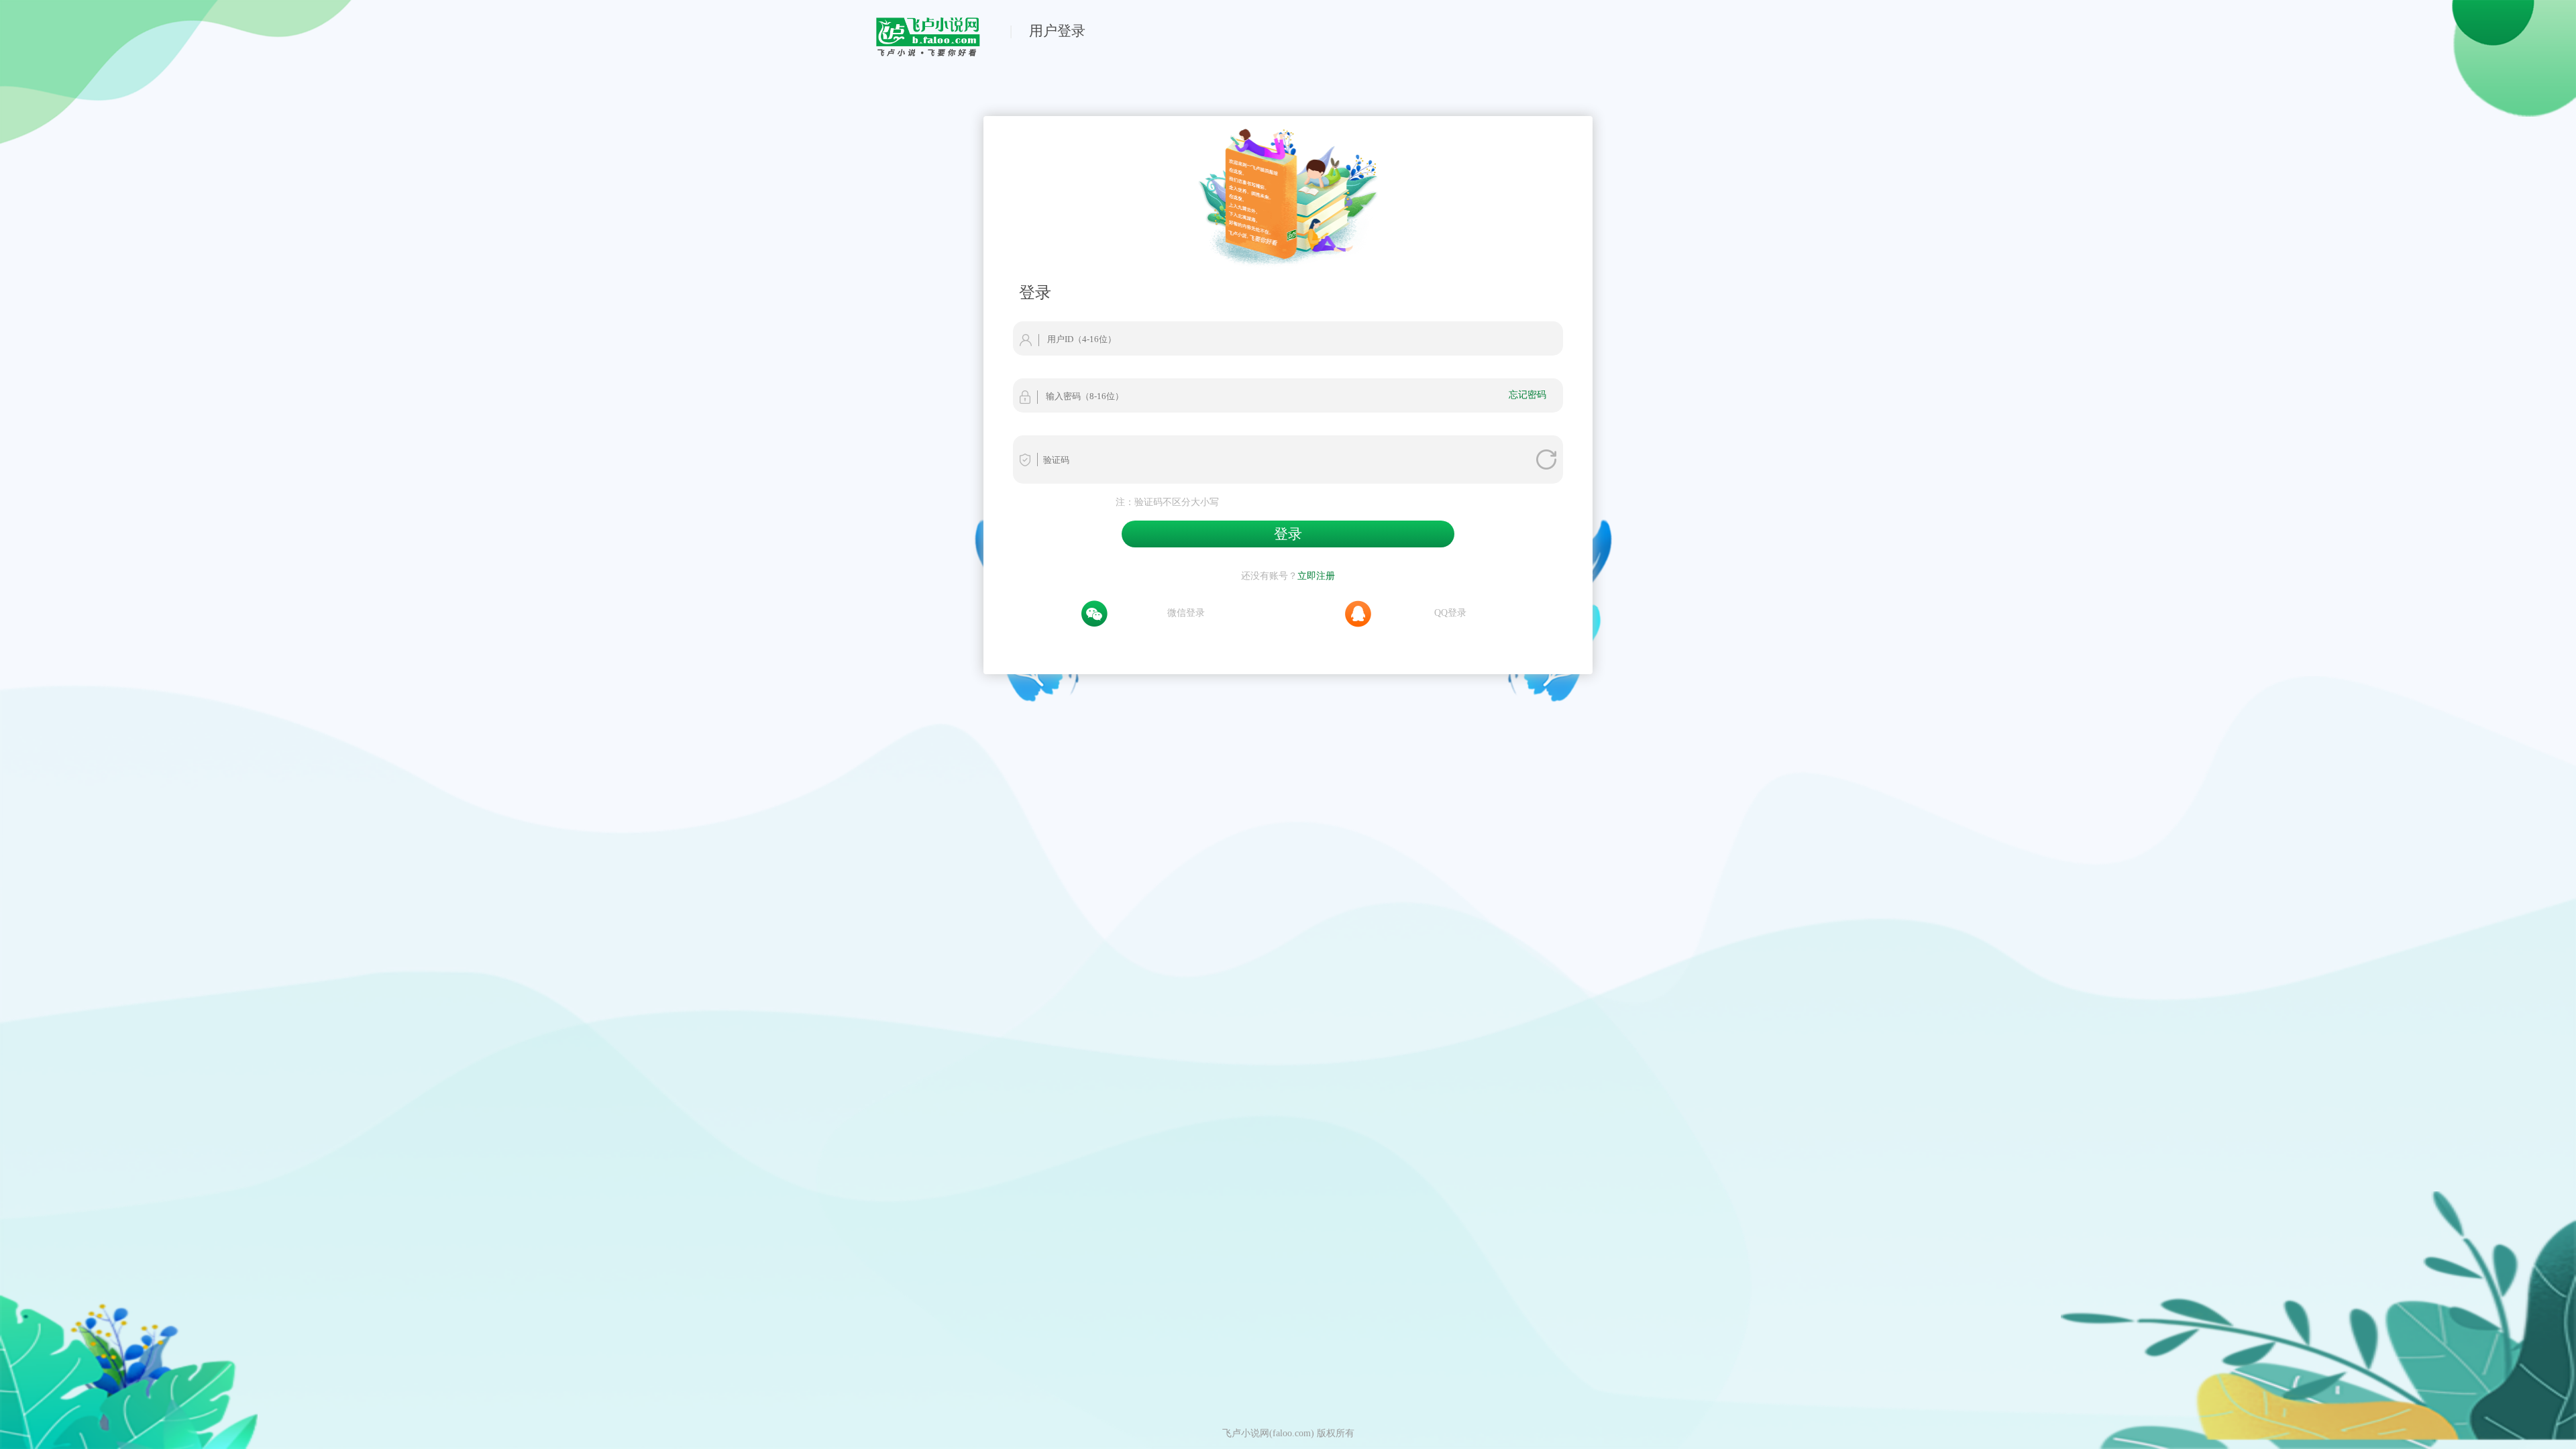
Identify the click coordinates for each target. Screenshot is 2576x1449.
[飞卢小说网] (935, 53)
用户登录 (1057, 31)
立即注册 (1316, 576)
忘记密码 (1527, 394)
